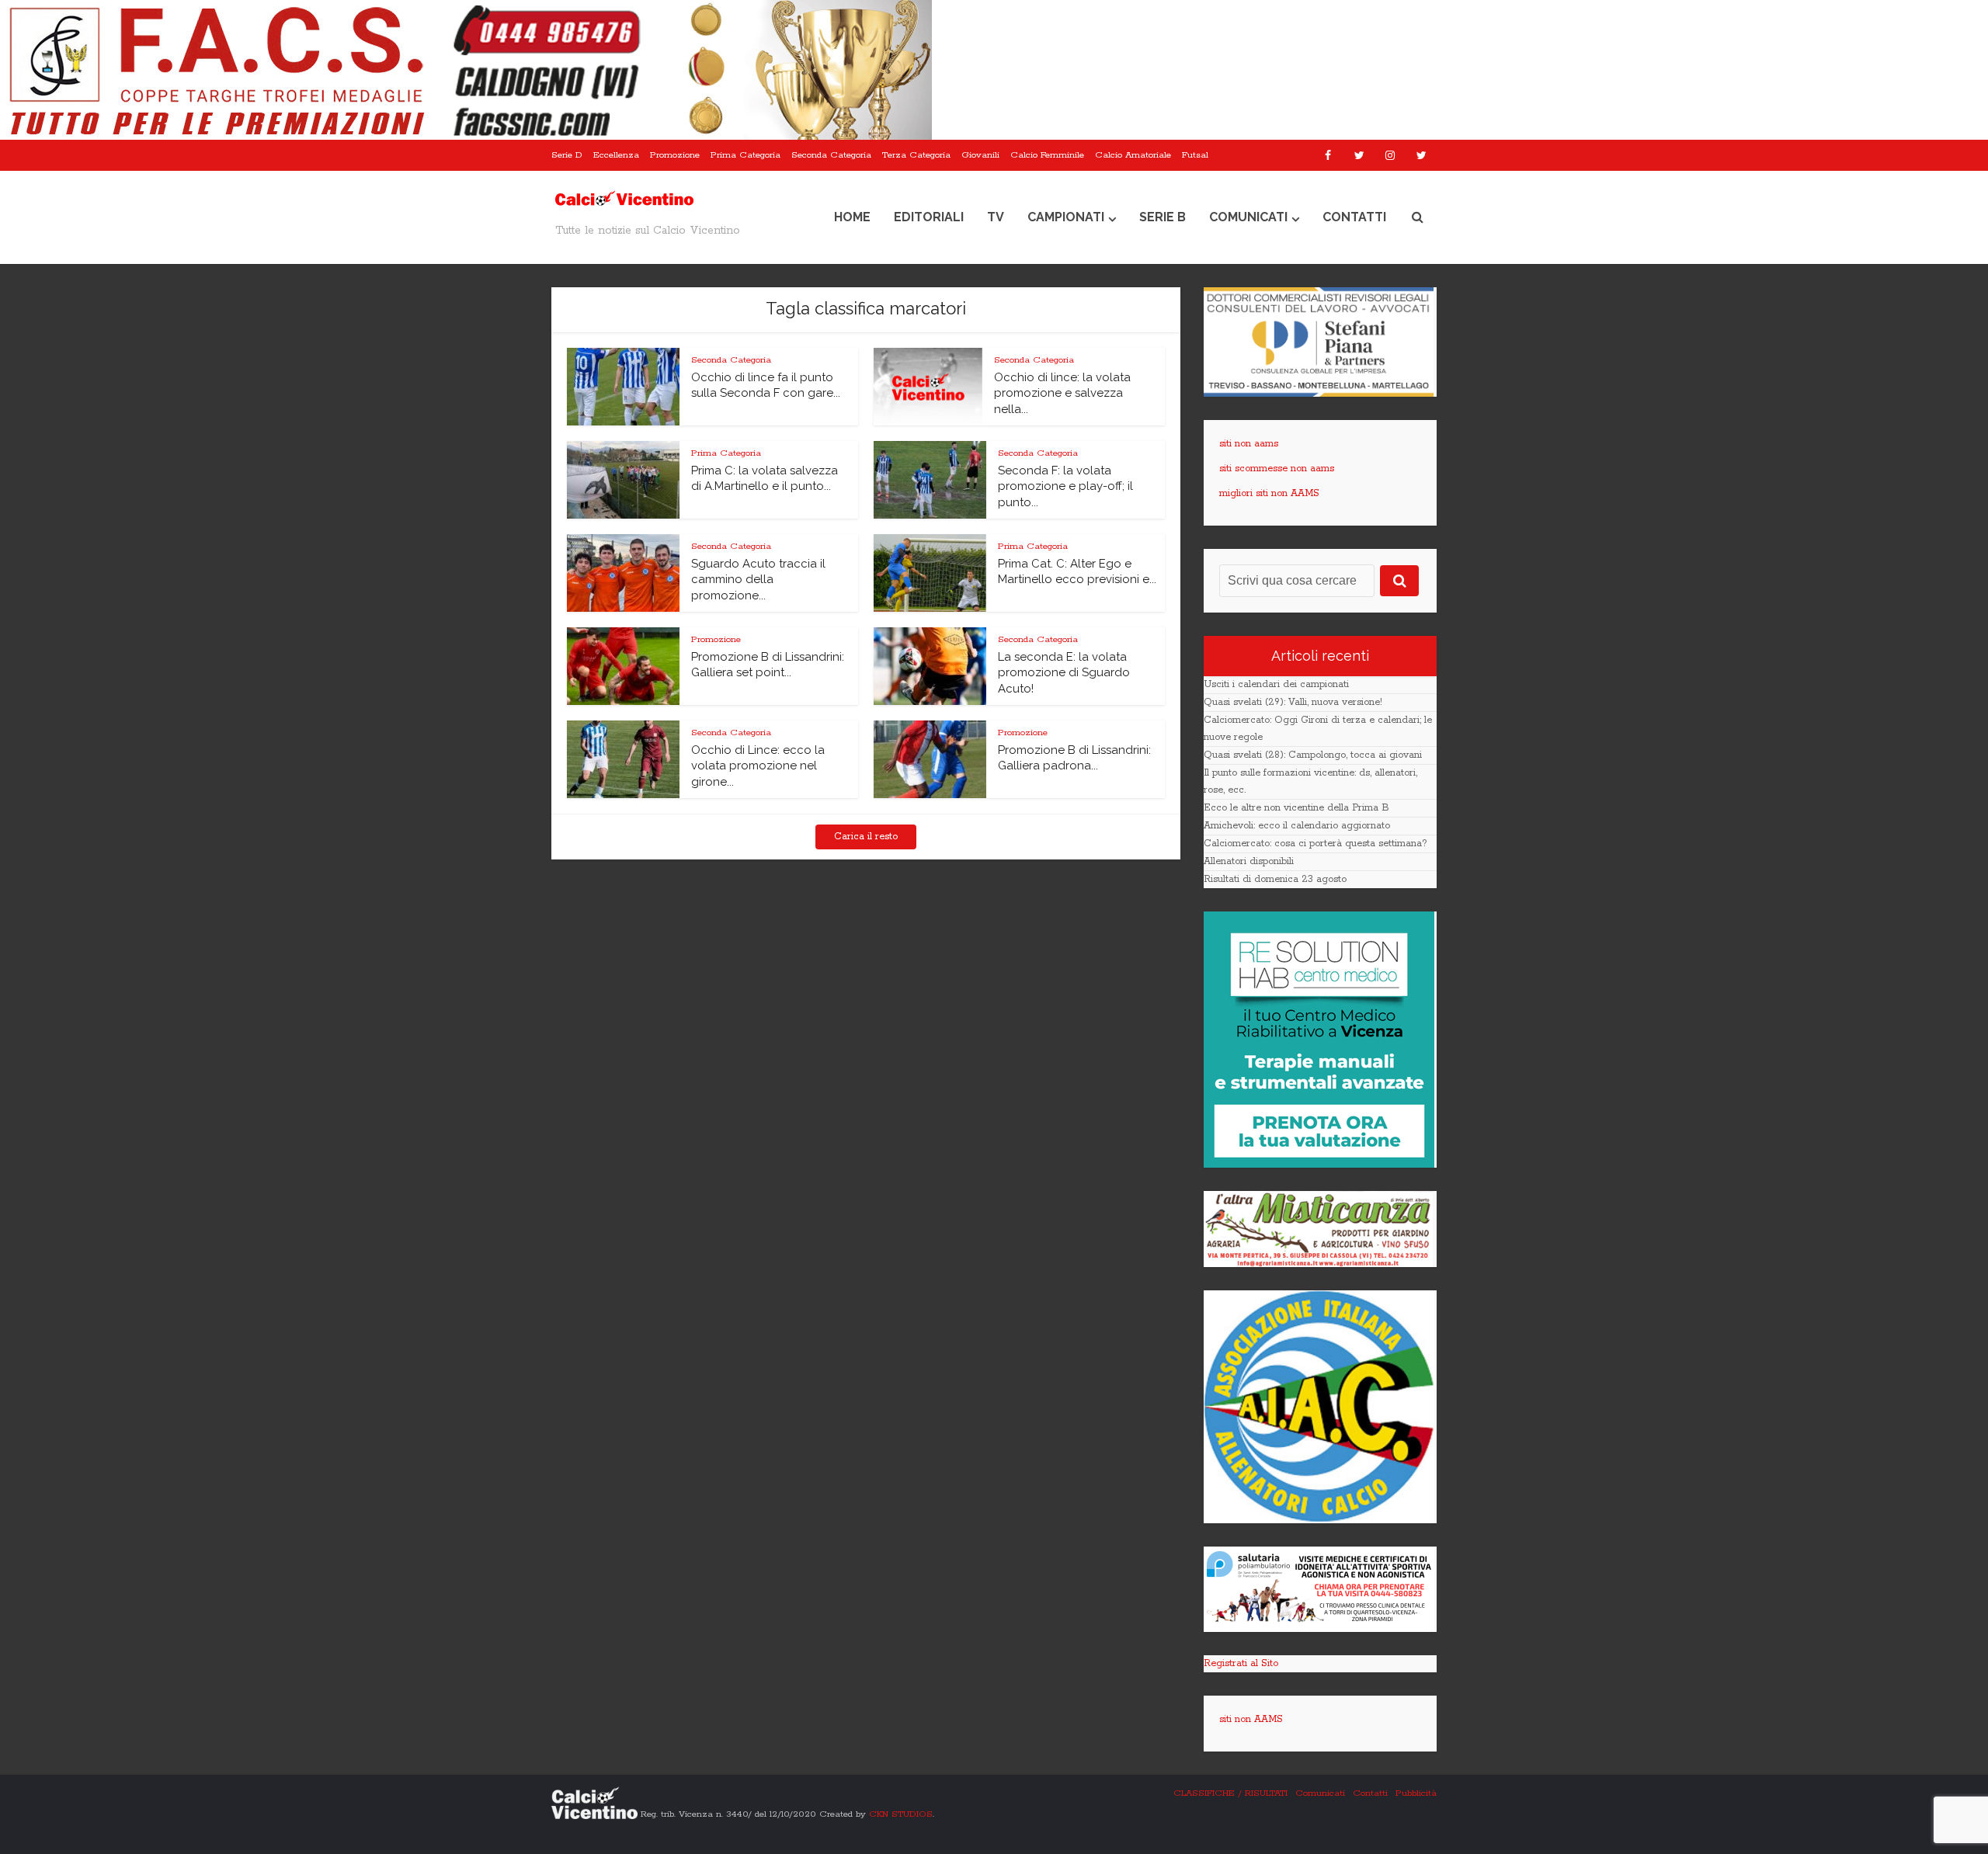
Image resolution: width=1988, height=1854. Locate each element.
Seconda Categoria (831, 155)
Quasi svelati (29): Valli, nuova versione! (1293, 702)
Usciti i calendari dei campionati (1276, 684)
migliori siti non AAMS (1269, 493)
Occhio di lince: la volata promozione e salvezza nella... (1062, 393)
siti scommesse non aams (1277, 469)
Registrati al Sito (1241, 1663)
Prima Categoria (745, 155)
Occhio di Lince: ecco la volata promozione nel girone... (758, 766)
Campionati (1066, 217)
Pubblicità (1416, 1793)
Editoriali (929, 217)
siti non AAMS (1251, 1719)
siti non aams (1249, 444)
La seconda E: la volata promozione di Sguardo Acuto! (1064, 673)
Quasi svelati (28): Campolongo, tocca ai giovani (1313, 755)
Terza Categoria (916, 155)
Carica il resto (866, 837)
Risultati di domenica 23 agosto (1275, 879)
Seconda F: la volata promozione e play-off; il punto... (1065, 486)
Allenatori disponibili (1249, 861)
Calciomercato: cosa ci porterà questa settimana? (1315, 844)
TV (996, 217)
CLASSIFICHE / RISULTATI (1230, 1793)
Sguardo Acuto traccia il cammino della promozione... (758, 580)
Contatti (1354, 217)
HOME (852, 217)
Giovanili (980, 155)
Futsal (1195, 155)
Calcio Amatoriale (1133, 155)
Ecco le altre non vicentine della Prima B (1296, 808)
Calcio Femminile (1047, 155)
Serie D (567, 155)
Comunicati (1248, 217)
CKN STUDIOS (901, 1813)
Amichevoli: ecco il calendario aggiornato (1297, 826)
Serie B (1163, 217)
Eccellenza (616, 155)
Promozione (675, 155)
